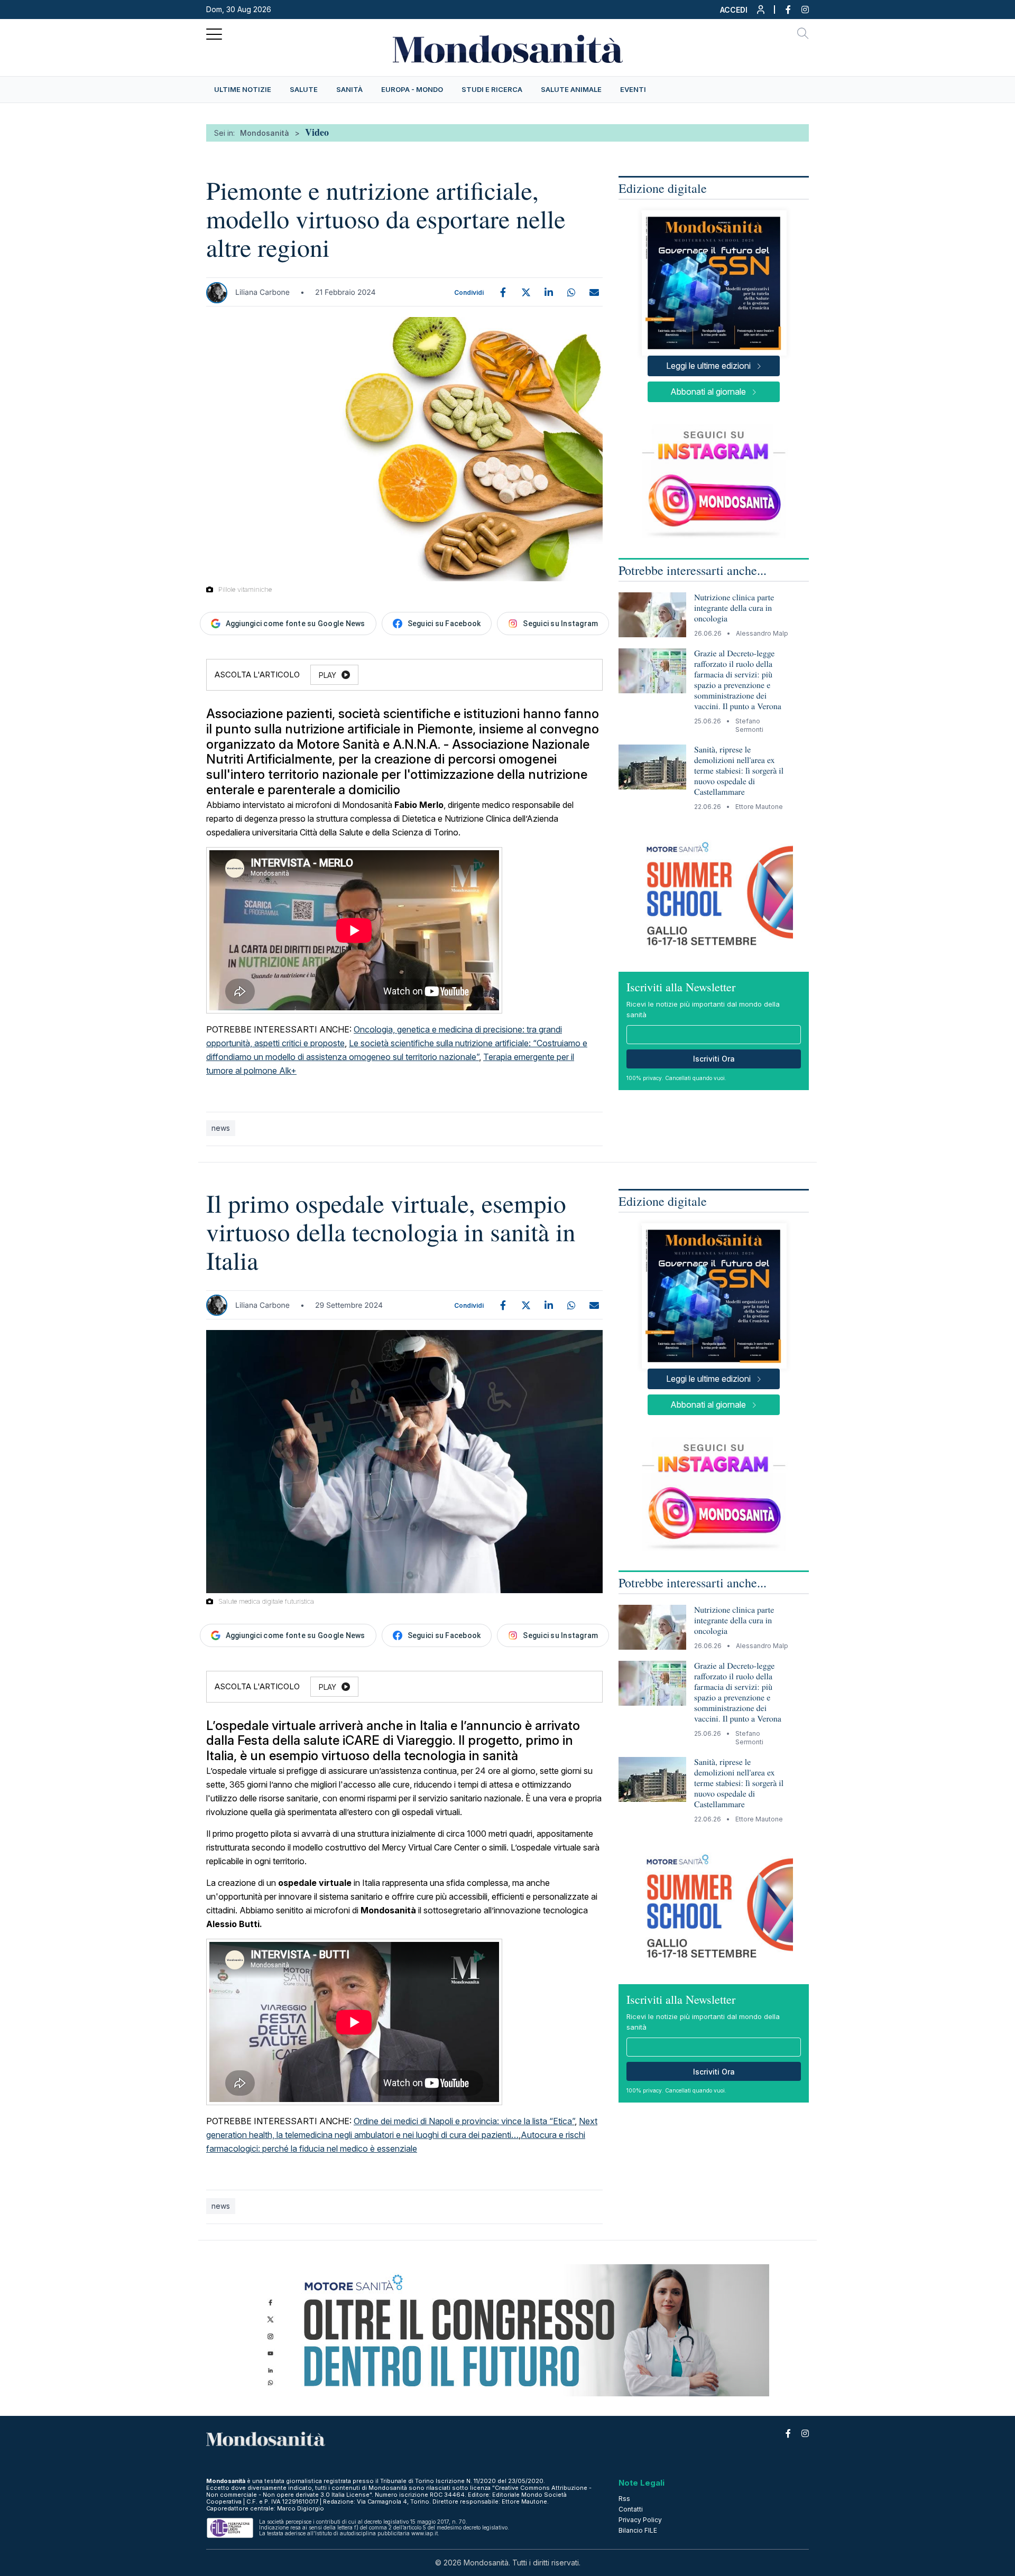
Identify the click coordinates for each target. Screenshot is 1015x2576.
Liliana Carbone (262, 292)
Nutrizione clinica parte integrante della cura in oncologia (734, 608)
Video (317, 132)
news (221, 1128)
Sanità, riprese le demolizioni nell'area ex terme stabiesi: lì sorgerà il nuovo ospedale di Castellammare (739, 771)
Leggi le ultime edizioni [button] (708, 366)
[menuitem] (243, 90)
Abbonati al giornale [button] (708, 392)
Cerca (803, 35)
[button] (743, 12)
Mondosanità (265, 133)
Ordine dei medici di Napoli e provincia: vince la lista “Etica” (464, 2121)
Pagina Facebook (783, 10)
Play (327, 675)
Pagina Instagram (800, 10)
